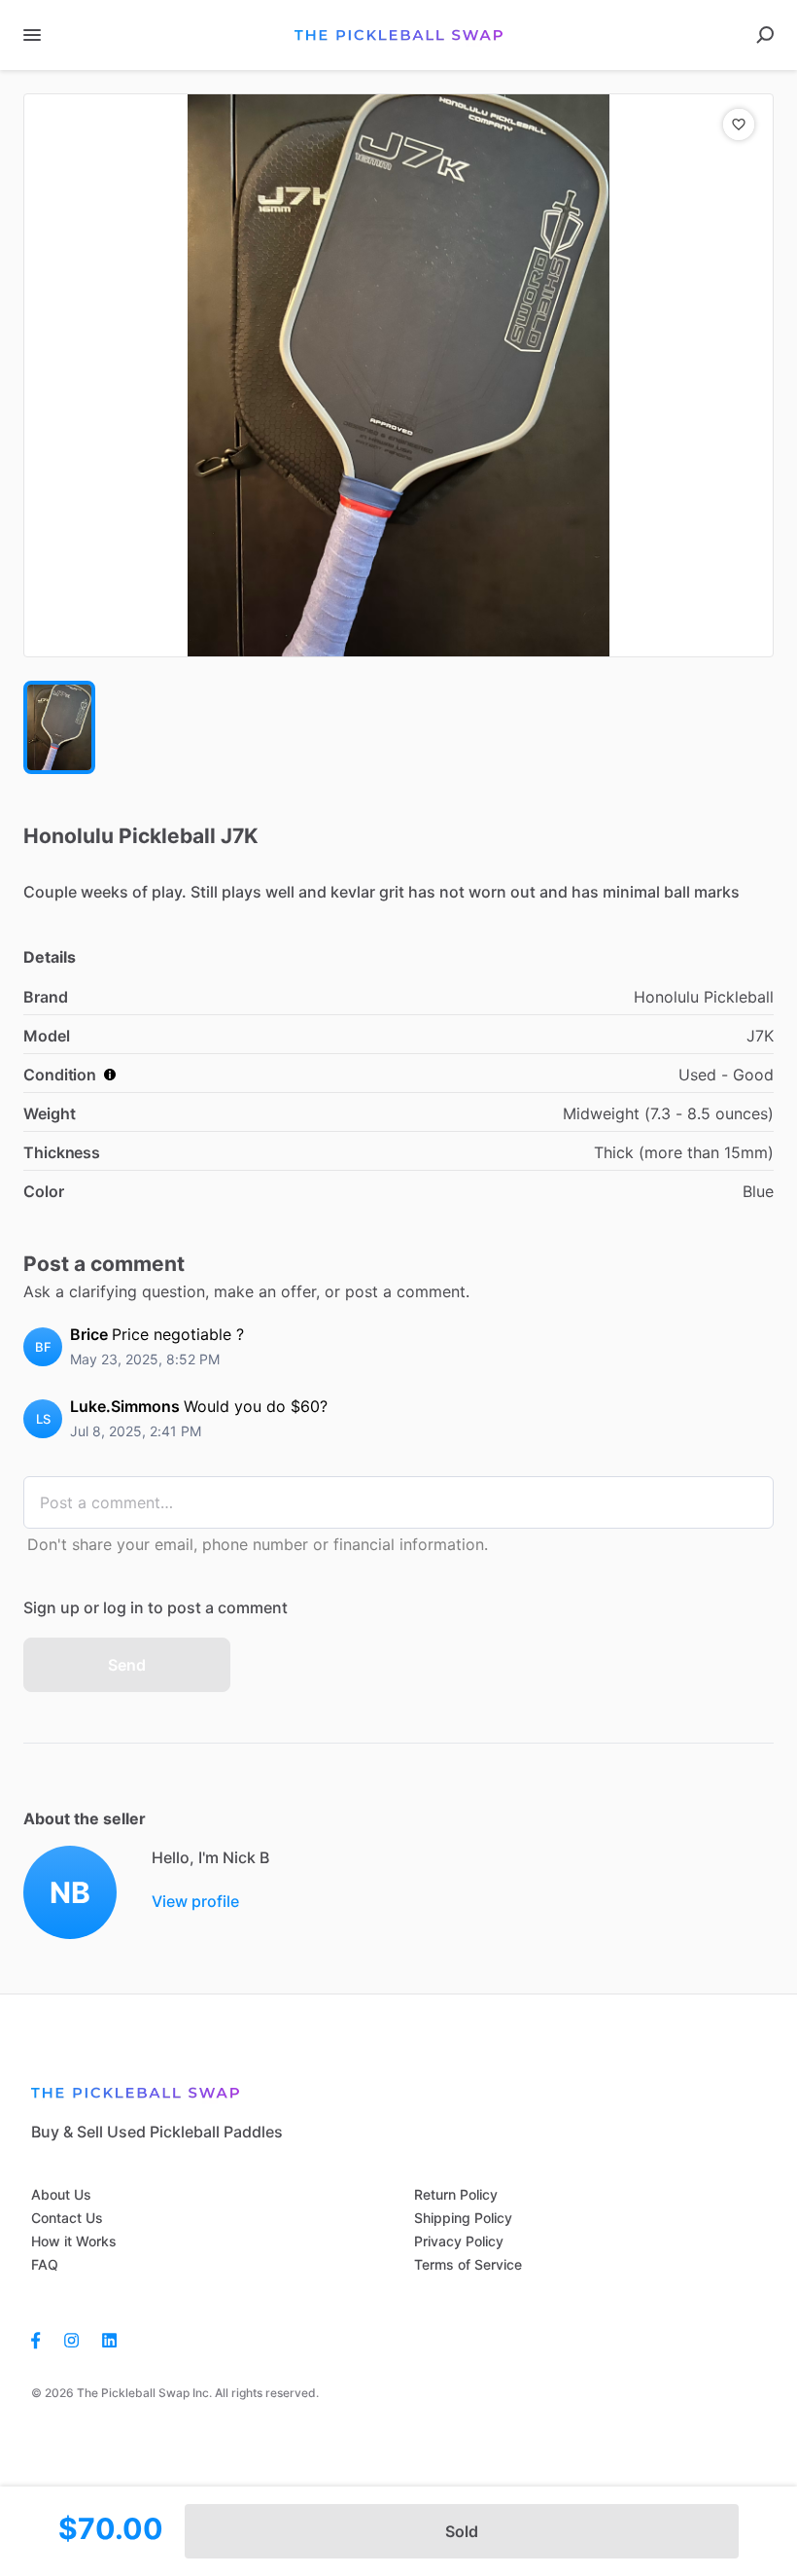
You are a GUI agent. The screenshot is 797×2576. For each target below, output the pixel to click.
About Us (61, 2194)
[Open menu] (32, 35)
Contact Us (67, 2218)
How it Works (74, 2241)
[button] (398, 375)
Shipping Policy (463, 2218)
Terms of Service (468, 2264)
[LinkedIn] (109, 2339)
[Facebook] (42, 2339)
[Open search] (765, 35)
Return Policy (456, 2194)
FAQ (45, 2264)
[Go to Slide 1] (59, 727)
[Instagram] (71, 2339)
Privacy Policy (459, 2241)
